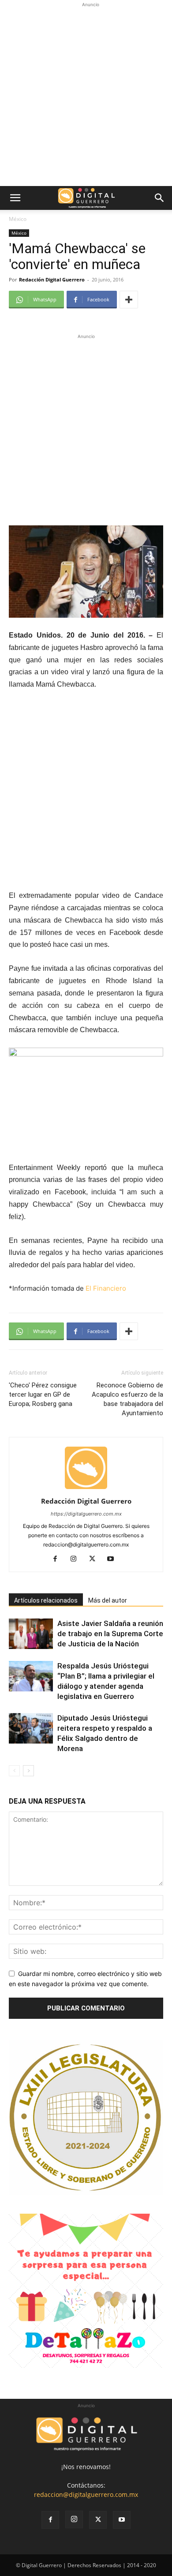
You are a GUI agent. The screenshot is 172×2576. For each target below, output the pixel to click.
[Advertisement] (86, 95)
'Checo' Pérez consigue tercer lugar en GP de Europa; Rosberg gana (43, 1394)
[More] (129, 300)
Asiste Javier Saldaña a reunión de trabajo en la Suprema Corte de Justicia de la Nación (110, 1634)
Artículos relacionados (46, 1600)
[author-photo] (86, 1489)
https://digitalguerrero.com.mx (86, 1514)
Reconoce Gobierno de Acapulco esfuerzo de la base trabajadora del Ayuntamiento (127, 1399)
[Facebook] (58, 1559)
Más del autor (108, 1600)
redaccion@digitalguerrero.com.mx (86, 2494)
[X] (95, 1559)
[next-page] (28, 1771)
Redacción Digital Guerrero (52, 279)
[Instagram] (77, 1559)
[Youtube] (114, 1559)
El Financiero (106, 1288)
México (18, 219)
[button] (15, 198)
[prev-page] (14, 1771)
